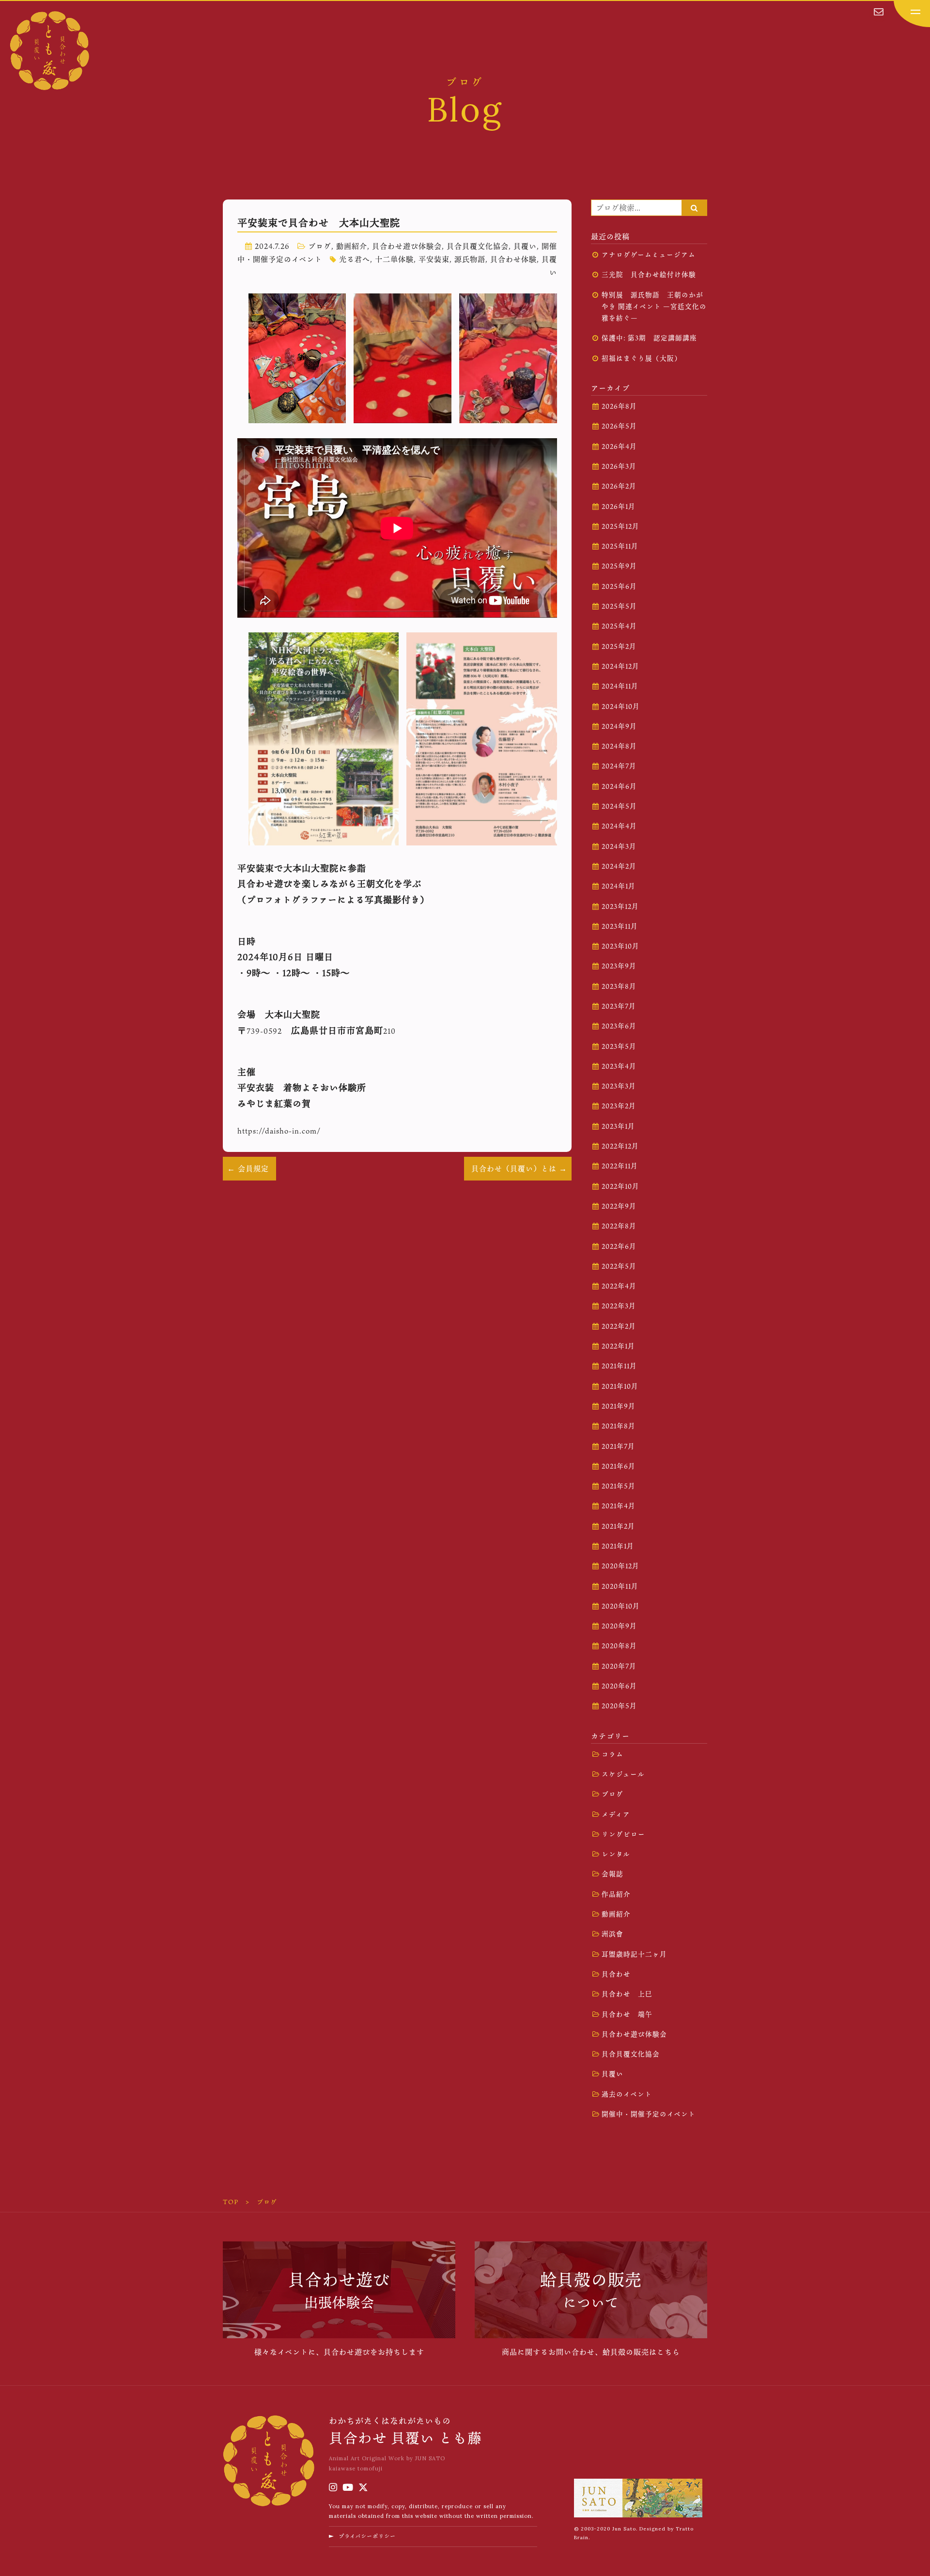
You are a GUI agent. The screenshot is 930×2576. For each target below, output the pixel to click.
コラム (612, 1754)
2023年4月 (619, 1066)
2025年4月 (619, 626)
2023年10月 (620, 946)
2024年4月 (619, 826)
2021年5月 (619, 1486)
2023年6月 (619, 1026)
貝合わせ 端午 (627, 2014)
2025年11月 (620, 546)
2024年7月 (619, 766)
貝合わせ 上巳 (627, 1994)
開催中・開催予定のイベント (649, 2114)
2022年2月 (619, 1326)
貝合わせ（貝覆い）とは (514, 1168)
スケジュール (623, 1774)
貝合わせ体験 (513, 259)
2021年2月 (618, 1526)
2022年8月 (619, 1226)
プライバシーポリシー (367, 2536)
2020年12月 (620, 1566)
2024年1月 (619, 886)
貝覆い (525, 246)
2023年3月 (619, 1086)
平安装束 (434, 259)
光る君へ (355, 259)
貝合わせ (616, 1974)
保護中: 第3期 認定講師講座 (649, 338)
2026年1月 (619, 506)
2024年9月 (619, 726)
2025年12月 (620, 526)
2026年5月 (619, 426)
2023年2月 (619, 1106)
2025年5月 (619, 606)
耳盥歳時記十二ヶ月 (634, 1954)
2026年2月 (619, 486)
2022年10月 (620, 1186)
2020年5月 (619, 1706)
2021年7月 (618, 1446)
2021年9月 (619, 1406)
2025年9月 (619, 566)
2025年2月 (619, 646)
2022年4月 (619, 1286)
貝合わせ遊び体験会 (407, 246)
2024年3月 (619, 846)
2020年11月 (620, 1586)
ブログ (320, 246)
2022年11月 (620, 1166)
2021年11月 (619, 1366)
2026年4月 (619, 446)
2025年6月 (619, 586)
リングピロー (623, 1834)
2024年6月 (619, 786)
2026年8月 (619, 406)
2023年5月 (619, 1046)
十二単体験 (394, 259)
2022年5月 (619, 1266)
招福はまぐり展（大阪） (642, 358)
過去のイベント (627, 2094)
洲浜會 (612, 1934)
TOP (231, 2202)
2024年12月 (620, 666)
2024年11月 (620, 686)
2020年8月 (619, 1646)
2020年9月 (619, 1626)
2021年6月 (619, 1466)
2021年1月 (618, 1546)
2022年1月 (618, 1346)
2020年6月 (619, 1686)
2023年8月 (619, 986)
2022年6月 (619, 1246)
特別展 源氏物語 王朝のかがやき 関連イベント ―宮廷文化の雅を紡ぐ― (654, 307)
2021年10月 (620, 1386)
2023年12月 (620, 906)
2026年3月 (619, 466)
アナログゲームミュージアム (649, 255)
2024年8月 (619, 746)
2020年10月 (621, 1606)
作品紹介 (616, 1894)
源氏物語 (470, 259)
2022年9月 (619, 1206)
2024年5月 (619, 806)
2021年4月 (619, 1506)
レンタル (616, 1854)
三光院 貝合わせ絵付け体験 (649, 275)
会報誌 (612, 1874)
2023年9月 (619, 966)
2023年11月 (620, 926)
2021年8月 (619, 1426)
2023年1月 (618, 1126)
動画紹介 (352, 246)
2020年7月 (619, 1666)
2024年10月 (621, 706)
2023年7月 (619, 1006)
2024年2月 (619, 866)
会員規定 (253, 1168)
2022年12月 (620, 1146)
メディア (616, 1814)
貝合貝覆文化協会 (478, 246)
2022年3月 (619, 1306)
